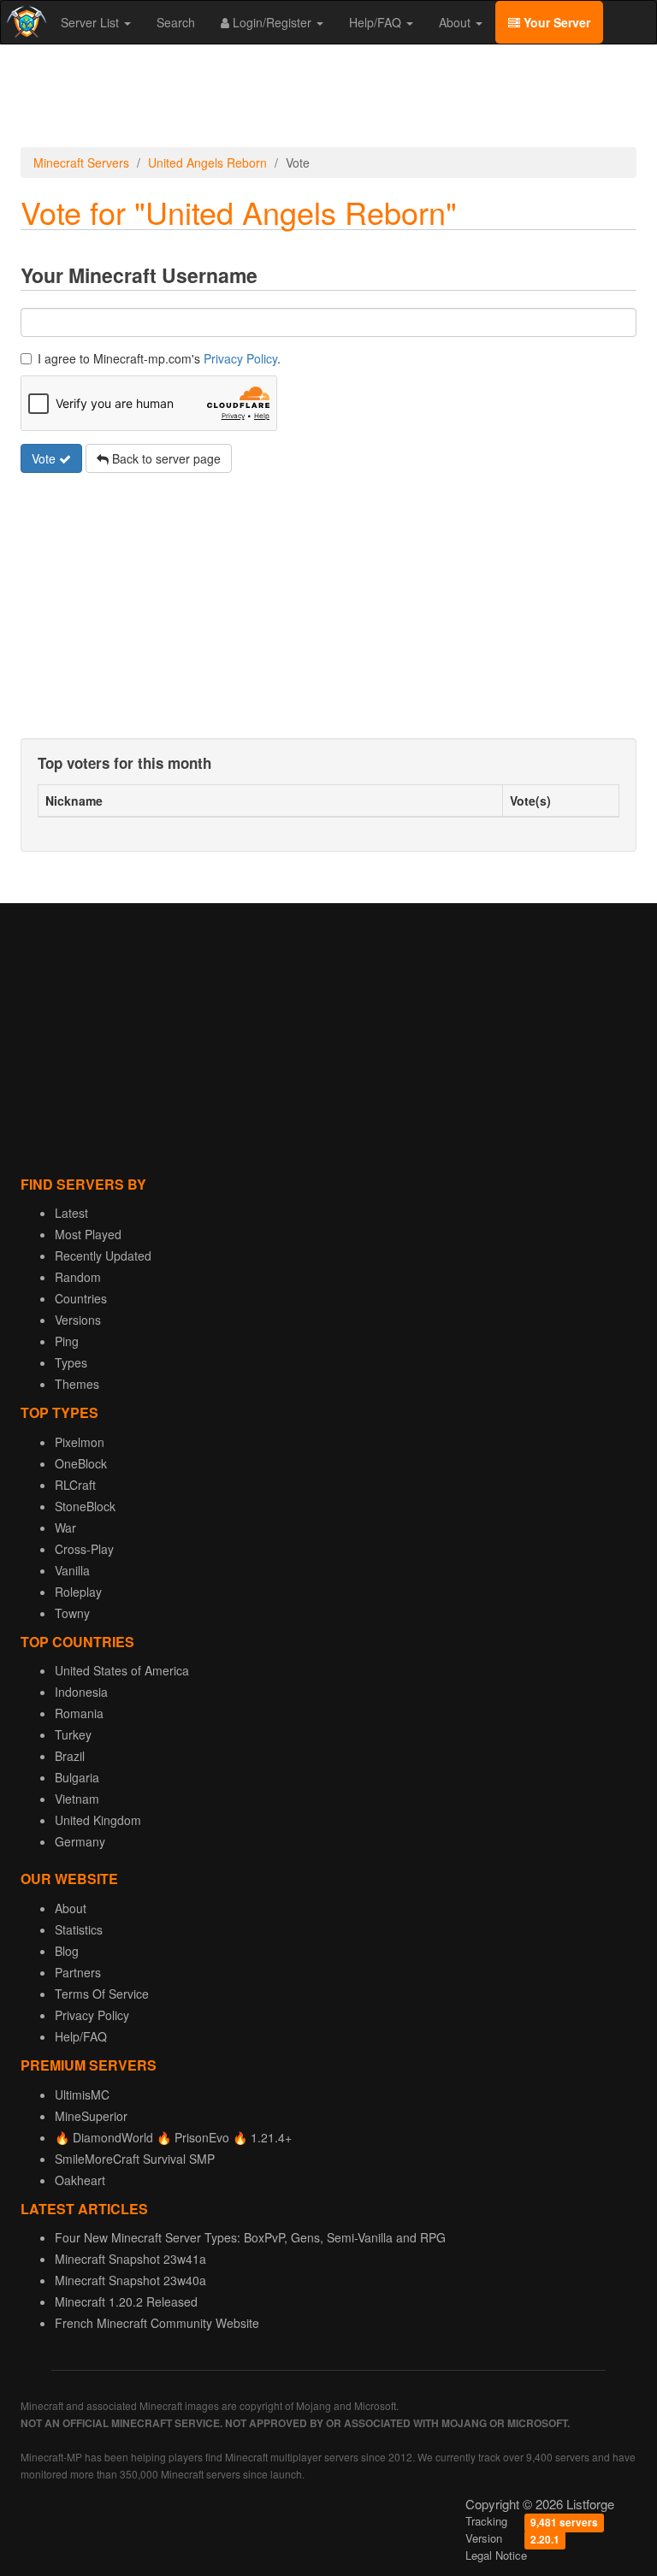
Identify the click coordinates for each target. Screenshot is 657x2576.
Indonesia (81, 1692)
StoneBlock (85, 1506)
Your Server (555, 22)
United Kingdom (98, 1820)
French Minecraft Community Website (157, 2323)
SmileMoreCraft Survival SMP (135, 2159)
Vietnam (77, 1799)
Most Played (88, 1234)
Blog (67, 1951)
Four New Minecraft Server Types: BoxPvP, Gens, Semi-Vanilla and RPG (250, 2237)
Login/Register (272, 22)
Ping (67, 1341)
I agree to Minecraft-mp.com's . (159, 358)
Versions (78, 1320)
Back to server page (165, 458)
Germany (80, 1841)
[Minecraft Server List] (24, 22)
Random (78, 1277)
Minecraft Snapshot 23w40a (130, 2280)
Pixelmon (80, 1442)
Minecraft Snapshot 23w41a (130, 2259)
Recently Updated (103, 1256)
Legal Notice (496, 2555)
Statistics (79, 1929)
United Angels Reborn (207, 162)
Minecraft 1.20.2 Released (126, 2301)
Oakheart (80, 2180)
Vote (45, 458)
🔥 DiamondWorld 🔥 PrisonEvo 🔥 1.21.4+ (173, 2137)
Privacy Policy (240, 358)
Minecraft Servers (81, 162)
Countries (81, 1298)
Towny (72, 1613)
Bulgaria (77, 1777)
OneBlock (81, 1463)
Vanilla (72, 1570)
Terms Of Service (102, 1994)
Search (176, 22)
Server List (92, 22)
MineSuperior (91, 2116)
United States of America (122, 1670)
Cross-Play (84, 1549)
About (456, 22)
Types (71, 1362)
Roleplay (78, 1592)
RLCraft (75, 1485)
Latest (71, 1213)
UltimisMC (82, 2094)
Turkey (73, 1734)
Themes (77, 1384)
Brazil (70, 1756)
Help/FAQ (377, 22)
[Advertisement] (328, 96)
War (65, 1527)
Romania (79, 1713)
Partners (78, 1972)
